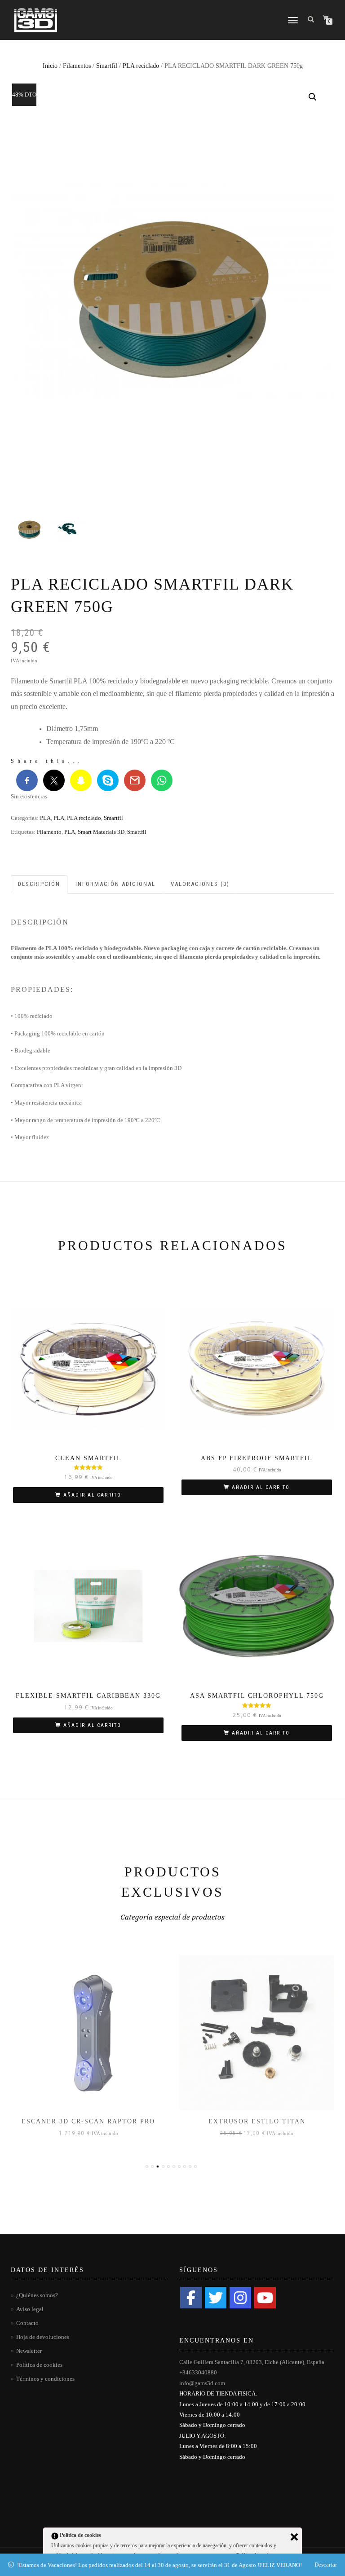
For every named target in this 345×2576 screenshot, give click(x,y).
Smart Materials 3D (101, 832)
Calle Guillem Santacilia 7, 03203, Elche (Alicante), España (252, 2362)
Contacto (27, 2323)
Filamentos (77, 66)
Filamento (49, 832)
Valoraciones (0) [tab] (200, 884)
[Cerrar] (294, 2537)
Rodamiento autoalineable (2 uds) (257, 2121)
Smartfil (107, 66)
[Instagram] (240, 2298)
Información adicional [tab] (115, 884)
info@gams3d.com (202, 2383)
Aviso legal (30, 2309)
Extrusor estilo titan (88, 2121)
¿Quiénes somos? (37, 2295)
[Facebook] (191, 2298)
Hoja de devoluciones (43, 2337)
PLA (45, 818)
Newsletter (29, 2351)
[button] (313, 97)
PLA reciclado (141, 66)
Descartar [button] (326, 2565)
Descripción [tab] (39, 884)
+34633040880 (198, 2372)
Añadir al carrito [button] (92, 1495)
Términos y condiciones (45, 2379)
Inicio (50, 66)
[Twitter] (216, 2298)
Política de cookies (39, 2365)
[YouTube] (265, 2298)
